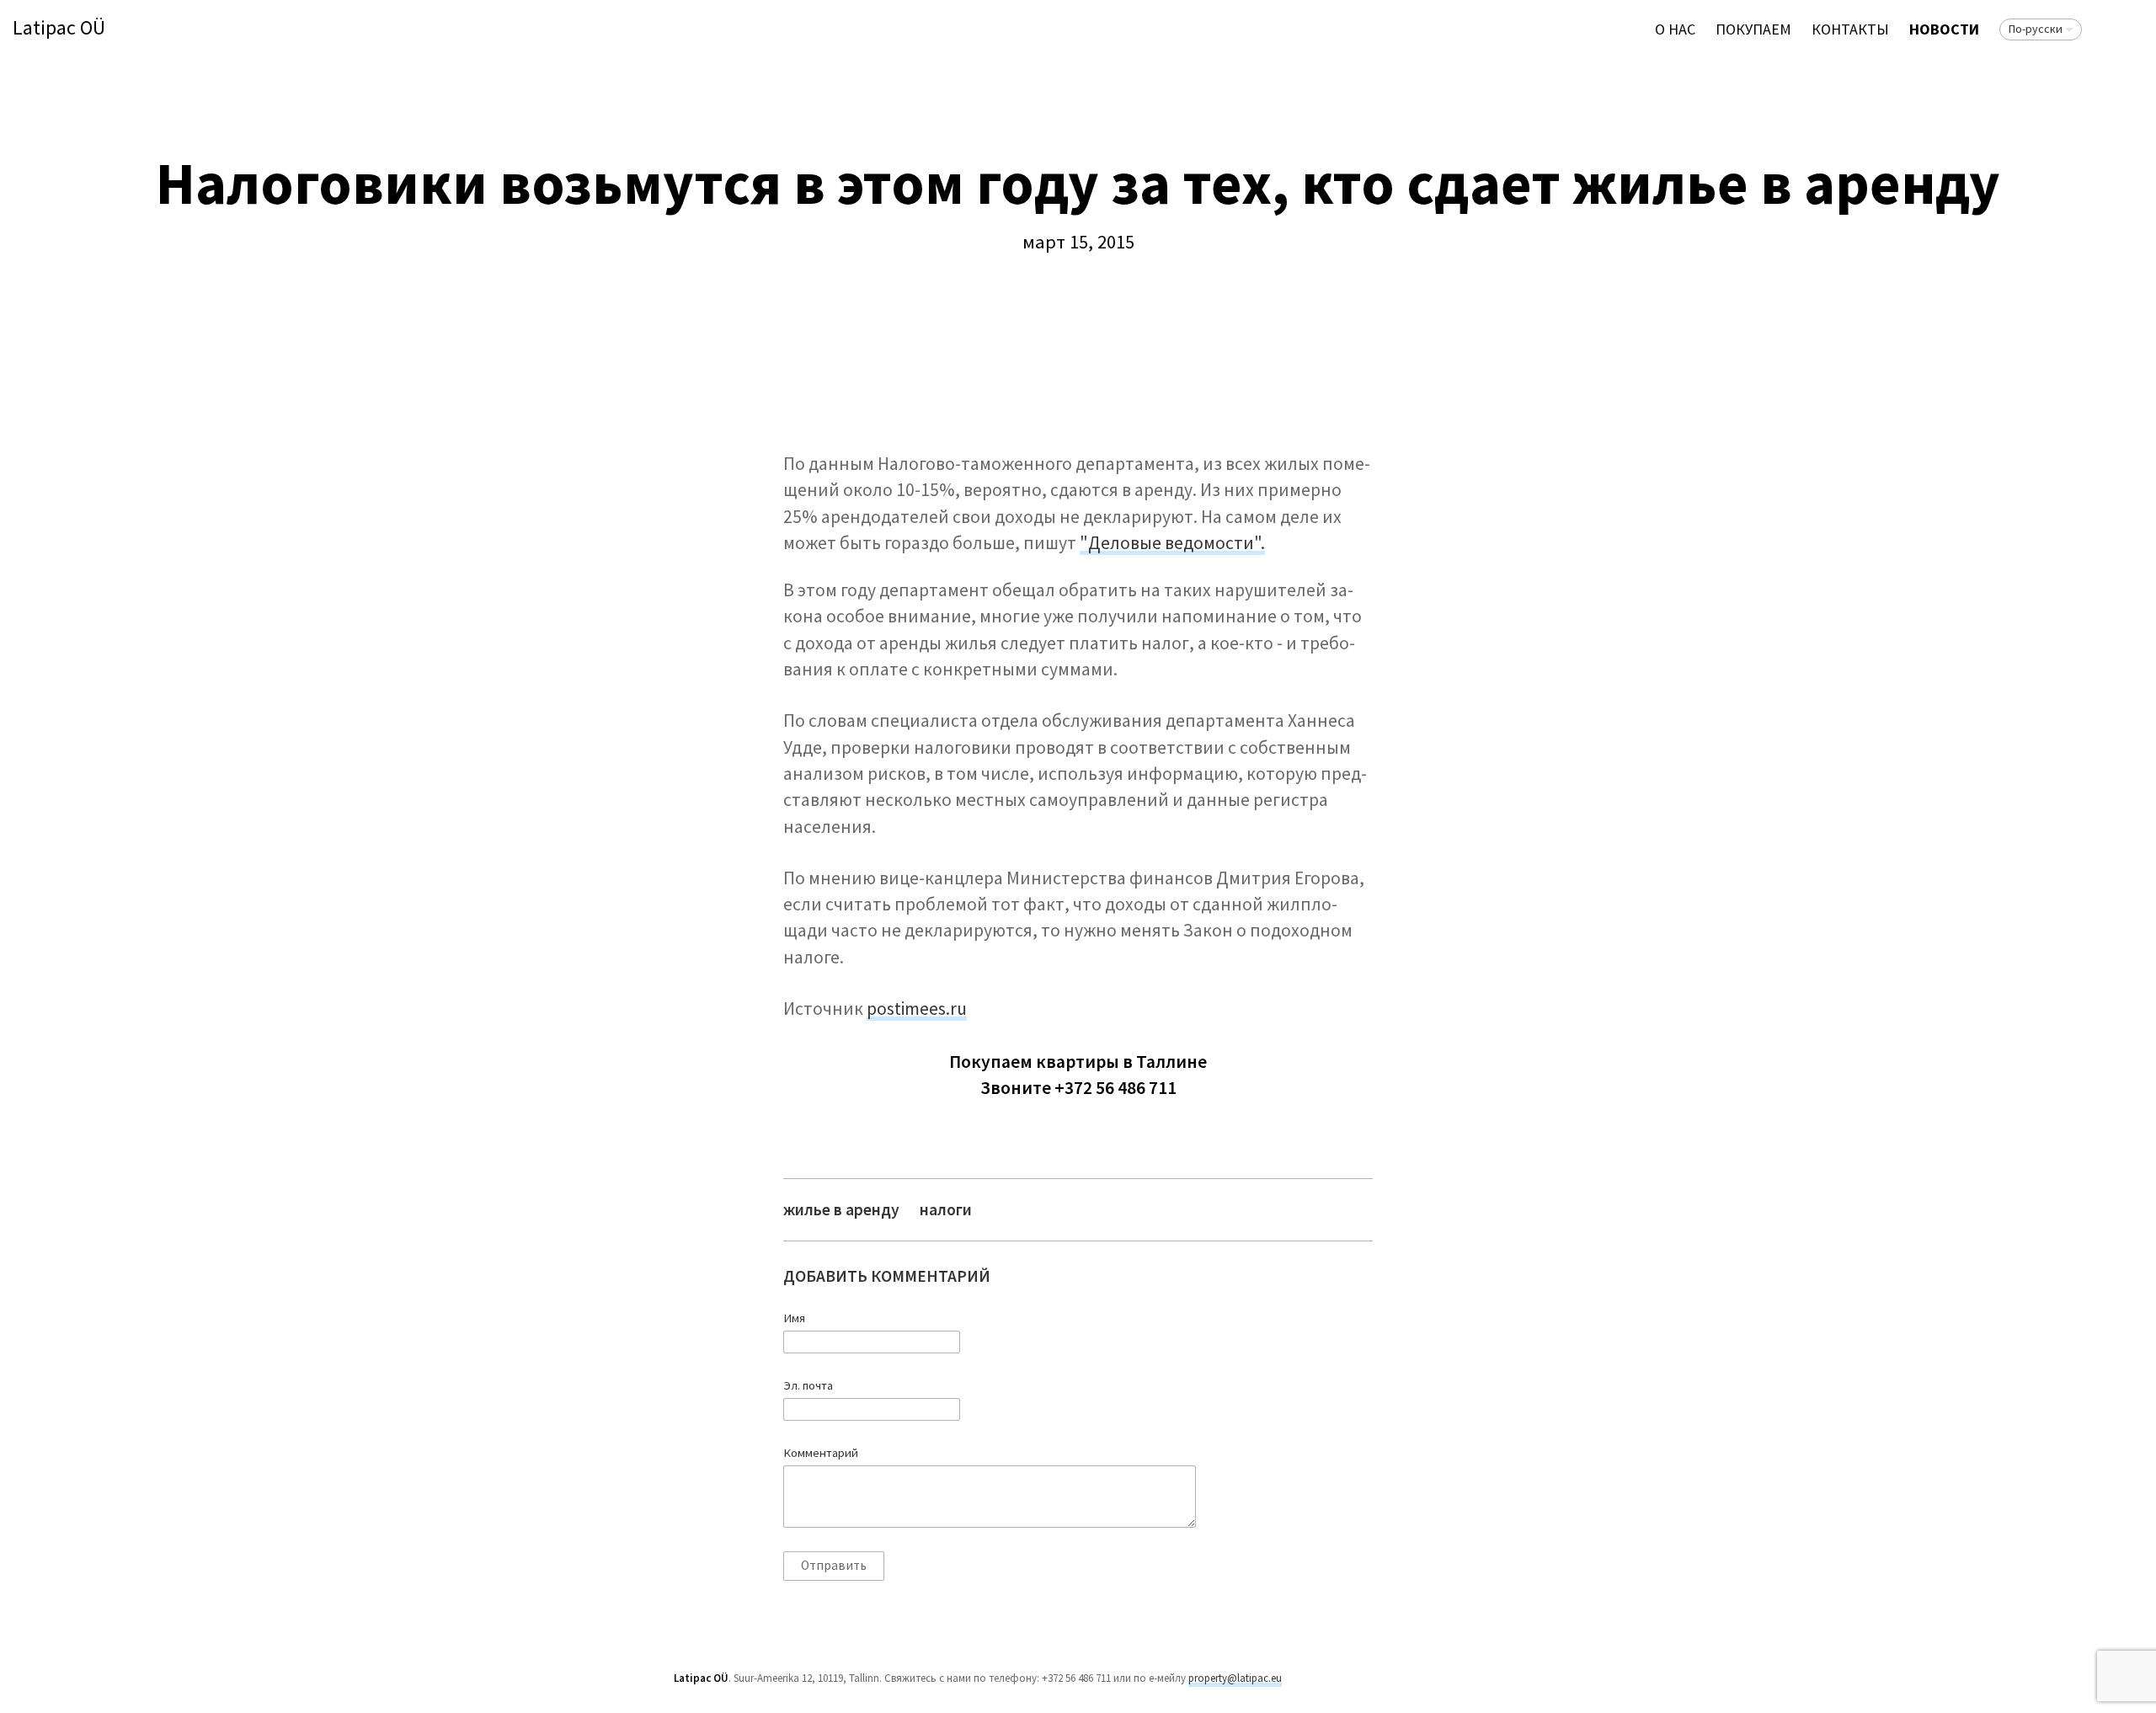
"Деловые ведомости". (1172, 543)
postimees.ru (917, 1009)
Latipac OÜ (59, 28)
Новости (1944, 29)
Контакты (1850, 29)
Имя (794, 1318)
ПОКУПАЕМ (1753, 29)
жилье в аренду (841, 1210)
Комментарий (821, 1453)
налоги (946, 1210)
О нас (1675, 29)
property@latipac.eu (1235, 1678)
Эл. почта (808, 1385)
